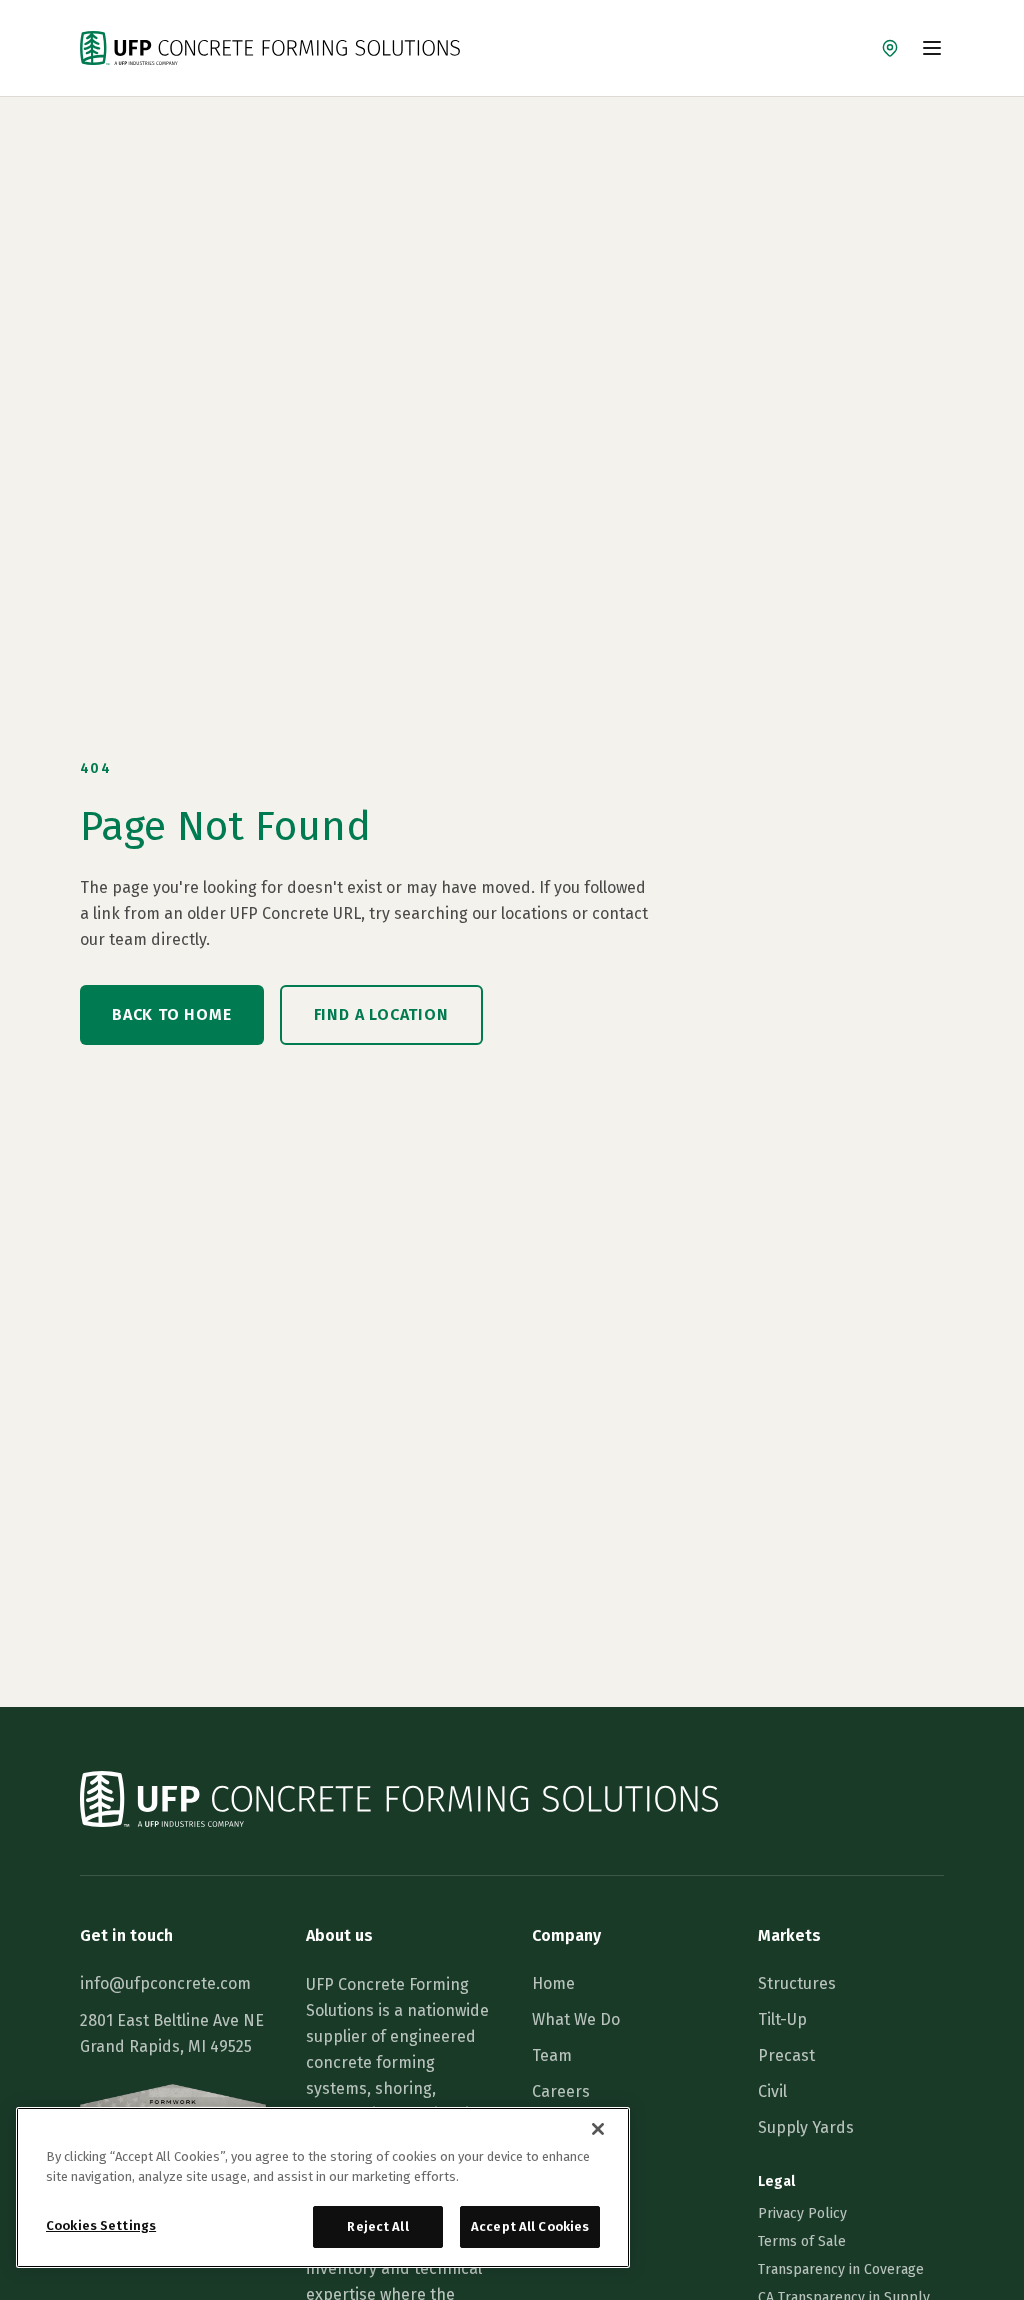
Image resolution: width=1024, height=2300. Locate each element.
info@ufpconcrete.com (165, 1983)
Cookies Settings (101, 2225)
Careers (561, 2091)
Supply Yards (806, 2127)
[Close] (598, 2129)
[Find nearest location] (890, 48)
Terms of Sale (802, 2241)
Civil (772, 2091)
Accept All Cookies (530, 2226)
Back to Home (172, 1014)
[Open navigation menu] (932, 48)
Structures (797, 1983)
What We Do (576, 2019)
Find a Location (381, 1014)
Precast (786, 2055)
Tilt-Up (782, 2019)
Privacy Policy (802, 2213)
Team (552, 2055)
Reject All (377, 2226)
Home (553, 1983)
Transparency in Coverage (841, 2269)
